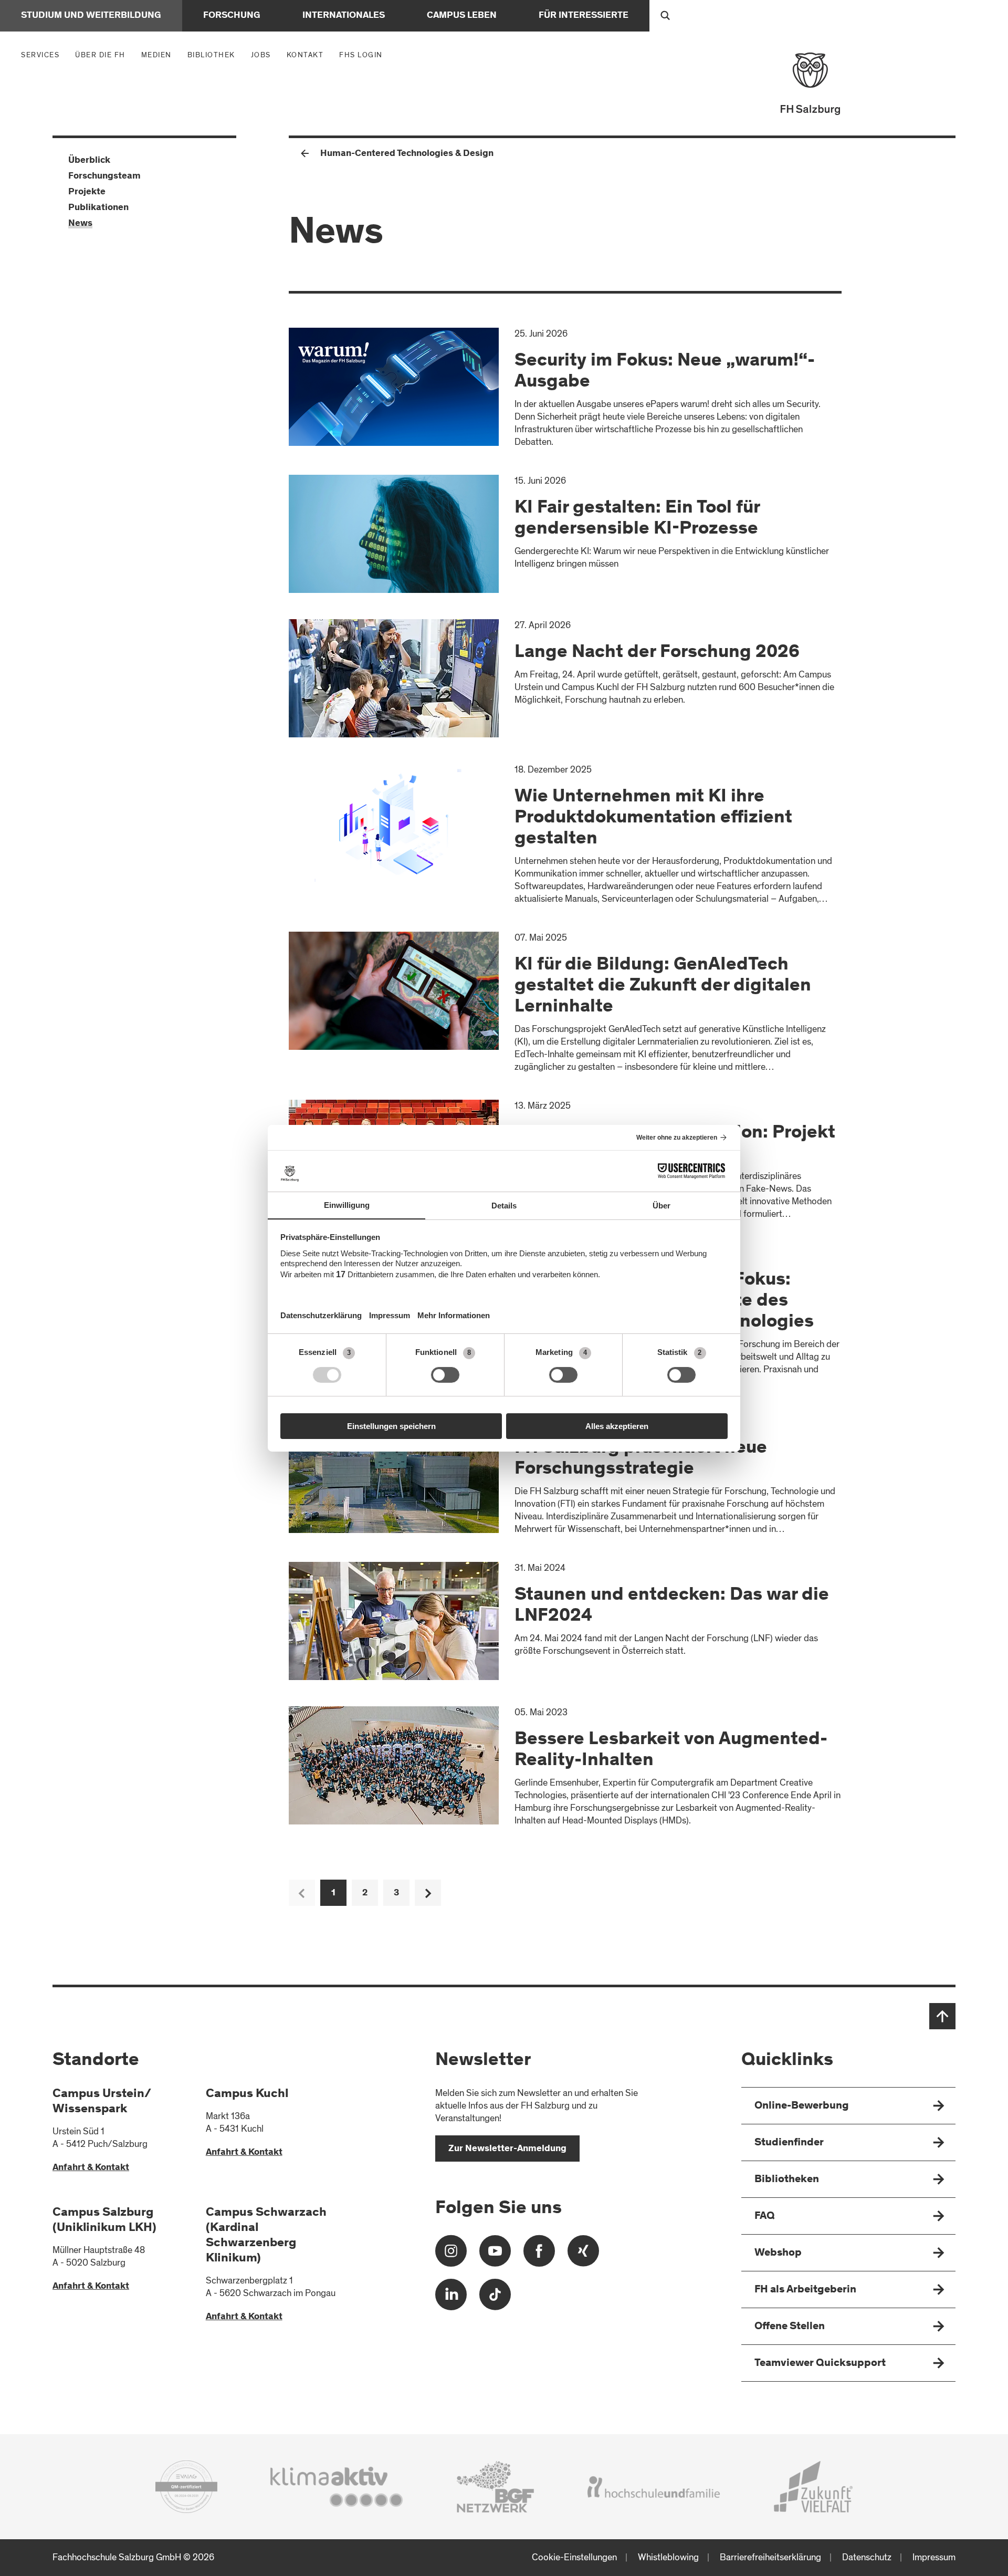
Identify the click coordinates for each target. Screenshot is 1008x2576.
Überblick (89, 161)
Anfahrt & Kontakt (91, 2168)
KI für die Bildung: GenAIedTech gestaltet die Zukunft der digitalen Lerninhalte (663, 986)
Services (43, 55)
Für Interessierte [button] (584, 16)
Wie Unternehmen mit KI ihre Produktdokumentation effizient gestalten (653, 818)
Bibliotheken (787, 2180)
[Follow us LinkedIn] (451, 2298)
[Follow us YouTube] (495, 2255)
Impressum (934, 2557)
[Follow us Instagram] (451, 2255)
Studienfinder (789, 2143)
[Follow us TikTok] (495, 2298)
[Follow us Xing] (583, 2255)
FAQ (765, 2217)
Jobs (261, 55)
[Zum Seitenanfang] (942, 2016)
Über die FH (103, 55)
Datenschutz (867, 2557)
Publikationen (98, 208)
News (80, 224)
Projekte (87, 192)
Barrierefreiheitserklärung (770, 2557)
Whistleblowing (668, 2557)
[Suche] (665, 16)
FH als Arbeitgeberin (805, 2290)
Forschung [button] (232, 16)
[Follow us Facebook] (539, 2255)
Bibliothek (211, 55)
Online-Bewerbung (802, 2106)
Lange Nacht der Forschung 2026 (657, 653)
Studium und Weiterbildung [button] (91, 16)
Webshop (778, 2253)
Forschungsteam (104, 176)
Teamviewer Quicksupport (820, 2364)
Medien (159, 55)
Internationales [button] (344, 16)
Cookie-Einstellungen (574, 2557)
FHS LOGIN (361, 55)
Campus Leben (462, 16)
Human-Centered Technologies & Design (407, 154)
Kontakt (305, 55)
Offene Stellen (790, 2327)
